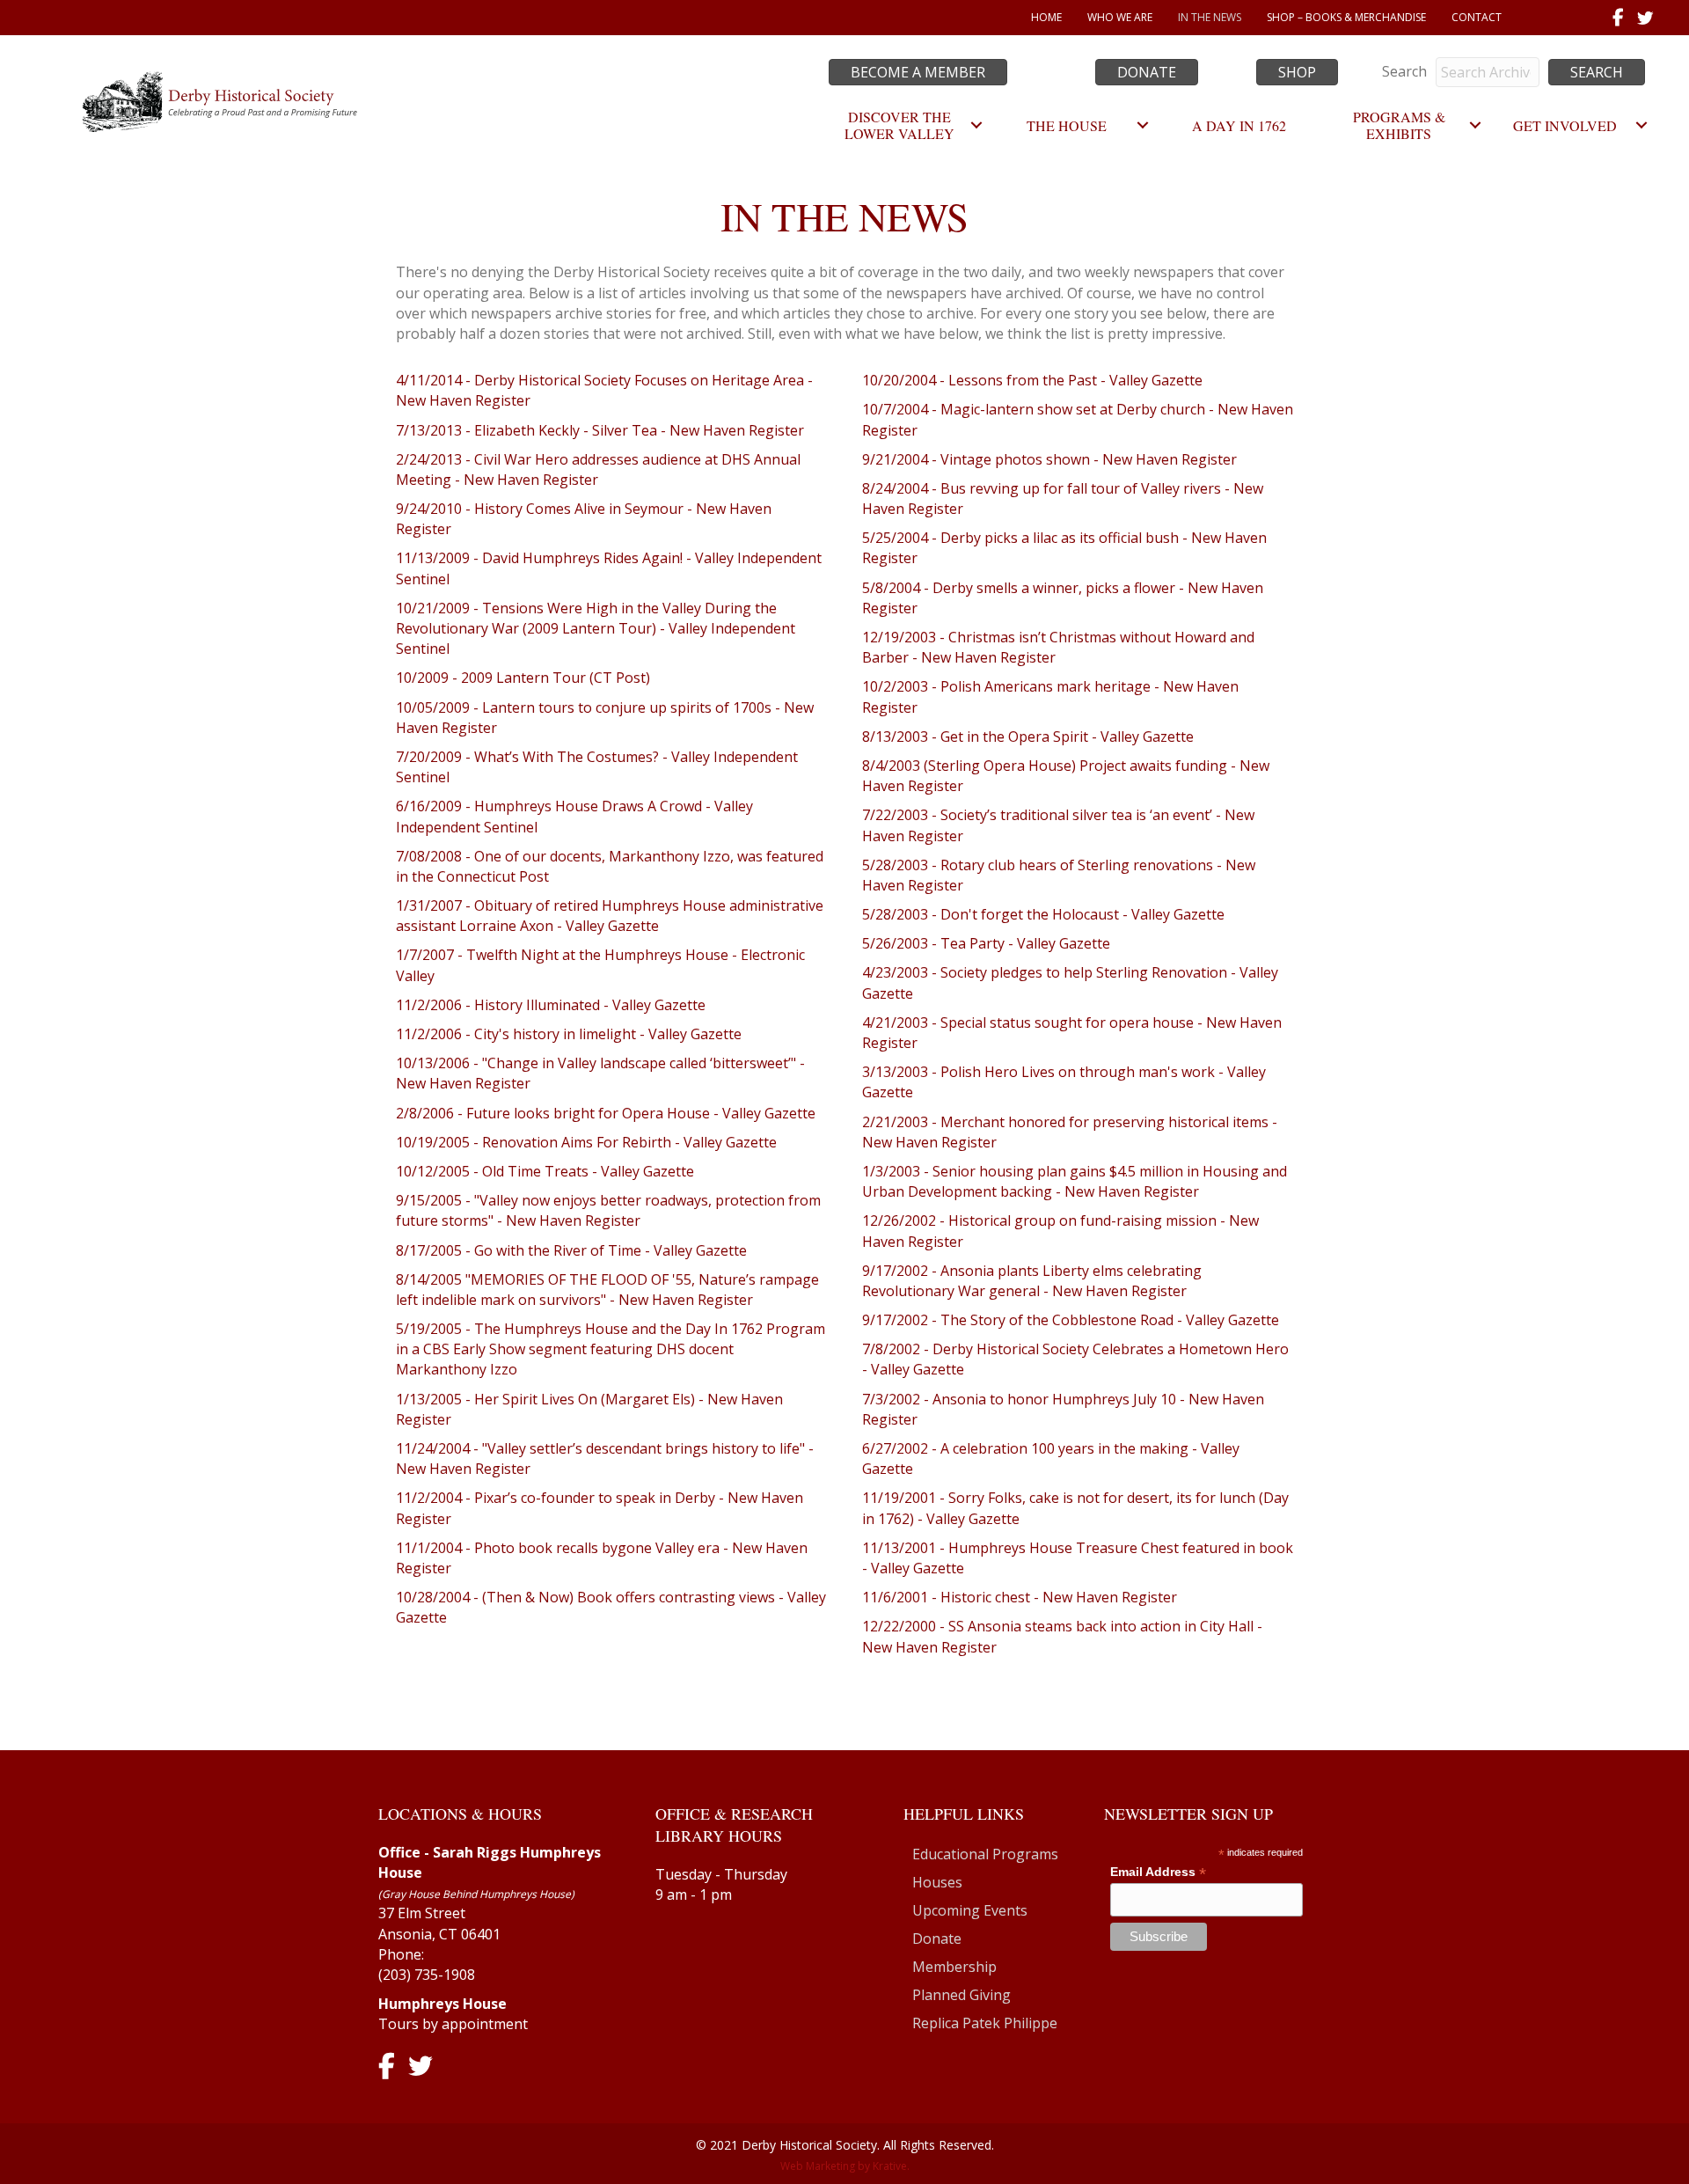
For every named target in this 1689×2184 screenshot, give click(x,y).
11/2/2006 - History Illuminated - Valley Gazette (551, 1005)
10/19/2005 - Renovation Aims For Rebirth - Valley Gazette (586, 1142)
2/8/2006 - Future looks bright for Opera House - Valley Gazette (606, 1113)
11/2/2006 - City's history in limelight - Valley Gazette (569, 1034)
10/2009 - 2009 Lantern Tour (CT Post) (523, 678)
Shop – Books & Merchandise (1346, 17)
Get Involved (1565, 125)
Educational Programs (985, 1854)
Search (1404, 71)
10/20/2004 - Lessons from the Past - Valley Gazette (1032, 380)
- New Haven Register (525, 480)
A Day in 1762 (1239, 125)
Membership (954, 1967)
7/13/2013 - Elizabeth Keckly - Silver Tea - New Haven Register (600, 430)
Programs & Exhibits (1399, 125)
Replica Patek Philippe (985, 2023)
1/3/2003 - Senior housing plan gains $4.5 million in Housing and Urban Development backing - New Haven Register (1075, 1181)
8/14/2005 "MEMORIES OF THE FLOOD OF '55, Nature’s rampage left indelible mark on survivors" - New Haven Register (607, 1290)
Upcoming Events (970, 1910)
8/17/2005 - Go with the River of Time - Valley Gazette (571, 1250)
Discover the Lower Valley (899, 125)
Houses (937, 1882)
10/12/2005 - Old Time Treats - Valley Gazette (545, 1171)
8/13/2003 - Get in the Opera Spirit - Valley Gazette (1028, 737)
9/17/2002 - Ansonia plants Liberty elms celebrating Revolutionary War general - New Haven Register (1032, 1281)
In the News (1210, 17)
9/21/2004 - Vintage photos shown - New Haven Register (1049, 459)
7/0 (406, 856)
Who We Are (1120, 17)
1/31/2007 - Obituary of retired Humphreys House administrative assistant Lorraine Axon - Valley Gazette (610, 916)
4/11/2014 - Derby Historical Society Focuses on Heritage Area (602, 380)
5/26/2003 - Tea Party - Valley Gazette (986, 943)
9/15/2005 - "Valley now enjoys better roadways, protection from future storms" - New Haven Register (608, 1210)
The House (1067, 125)
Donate (937, 1938)
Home (1046, 17)
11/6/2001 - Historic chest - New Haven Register (1020, 1597)
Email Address (1158, 1872)
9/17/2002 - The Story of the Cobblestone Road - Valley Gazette (1071, 1320)
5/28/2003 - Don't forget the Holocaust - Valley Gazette (1043, 914)
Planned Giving (961, 1995)
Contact (1477, 17)
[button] (1597, 72)
